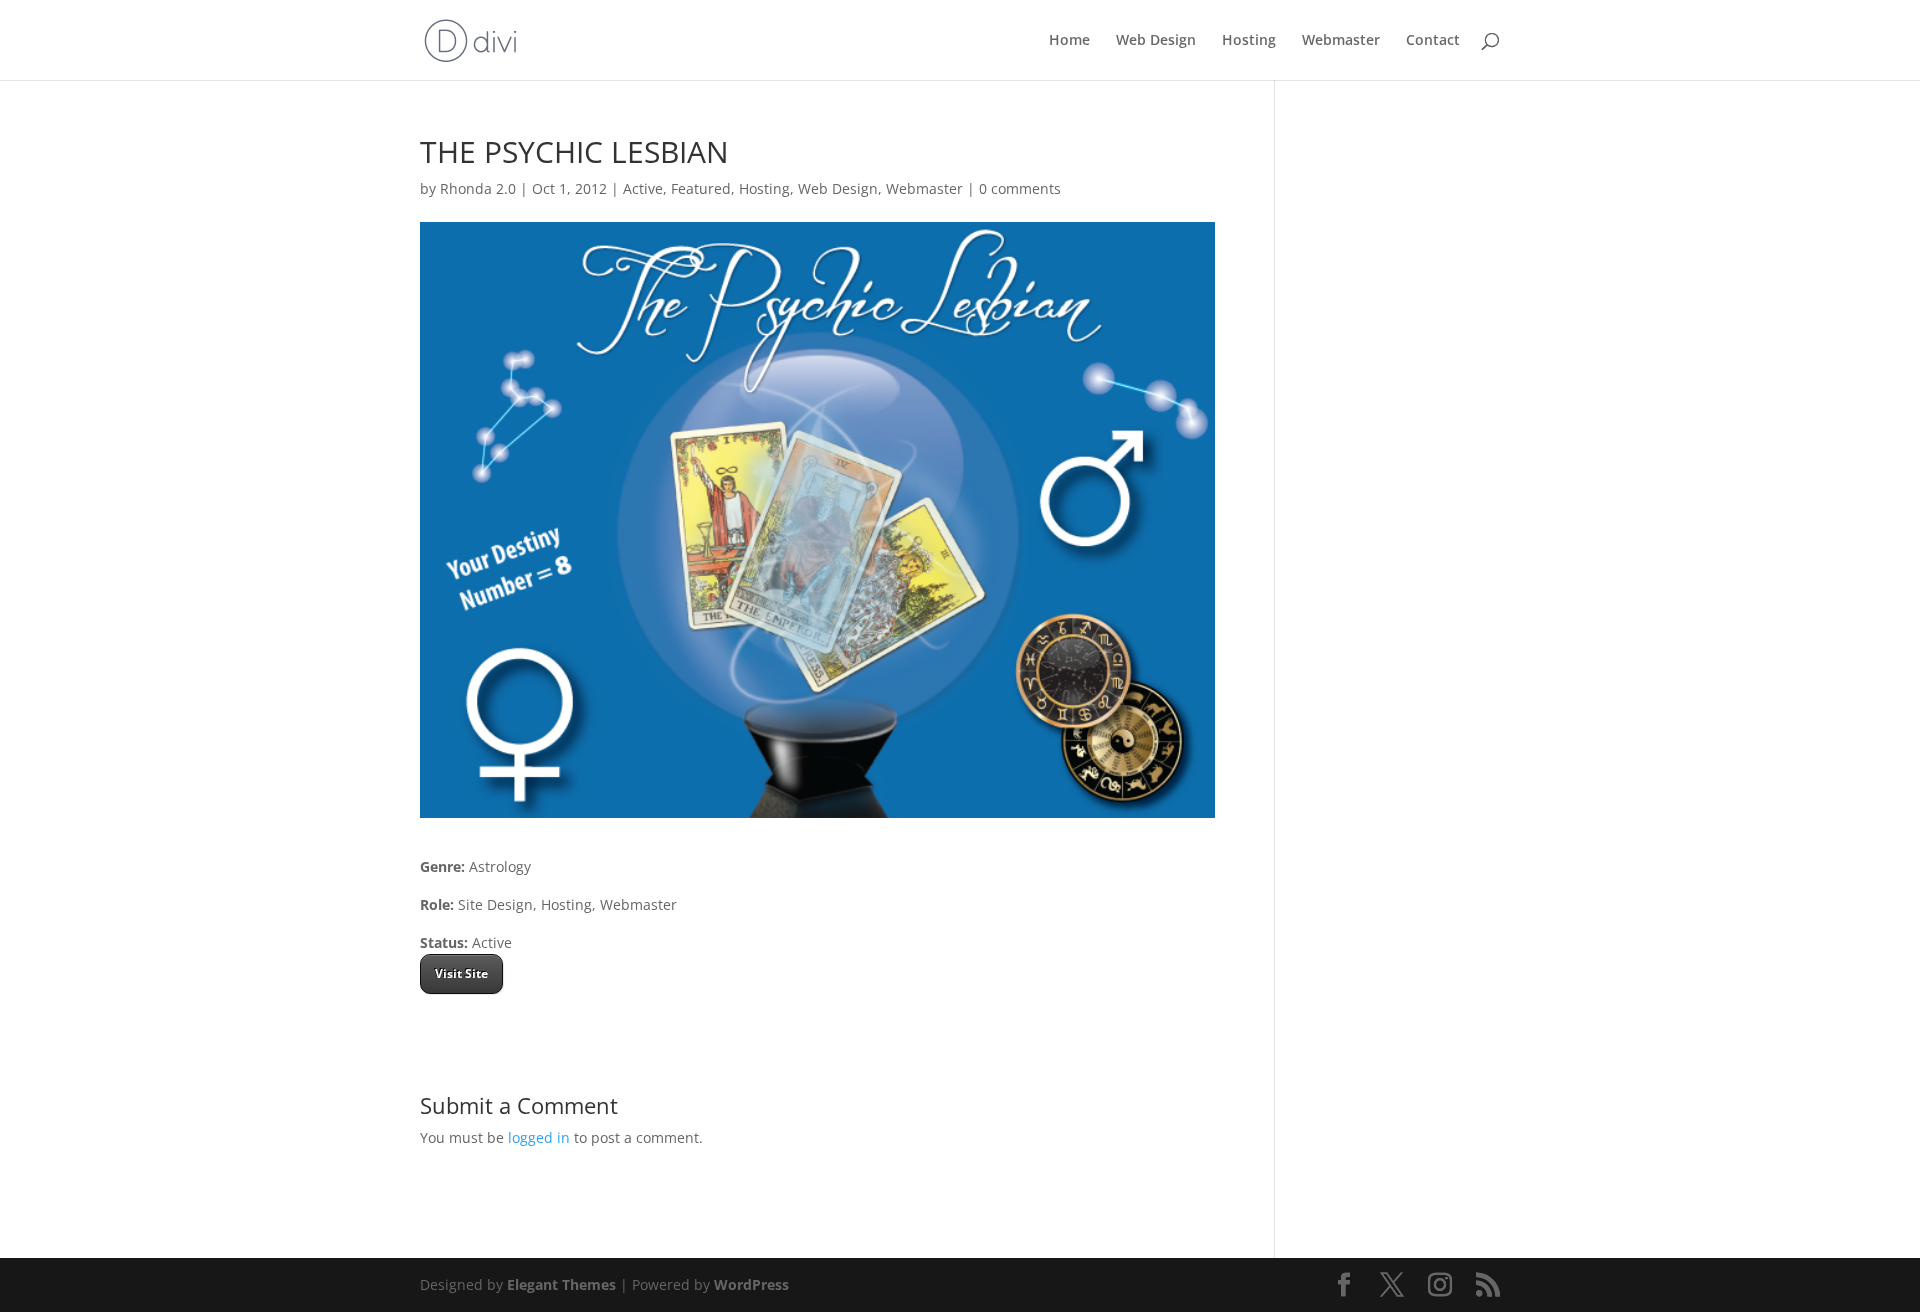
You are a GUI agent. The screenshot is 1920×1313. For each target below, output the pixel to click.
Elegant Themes (561, 1284)
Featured (701, 188)
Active (643, 188)
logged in (539, 1137)
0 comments (1020, 188)
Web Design (1156, 41)
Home (1069, 41)
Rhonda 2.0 (478, 188)
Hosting (1249, 41)
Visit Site (461, 973)
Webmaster (1341, 41)
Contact (1433, 41)
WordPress (751, 1284)
